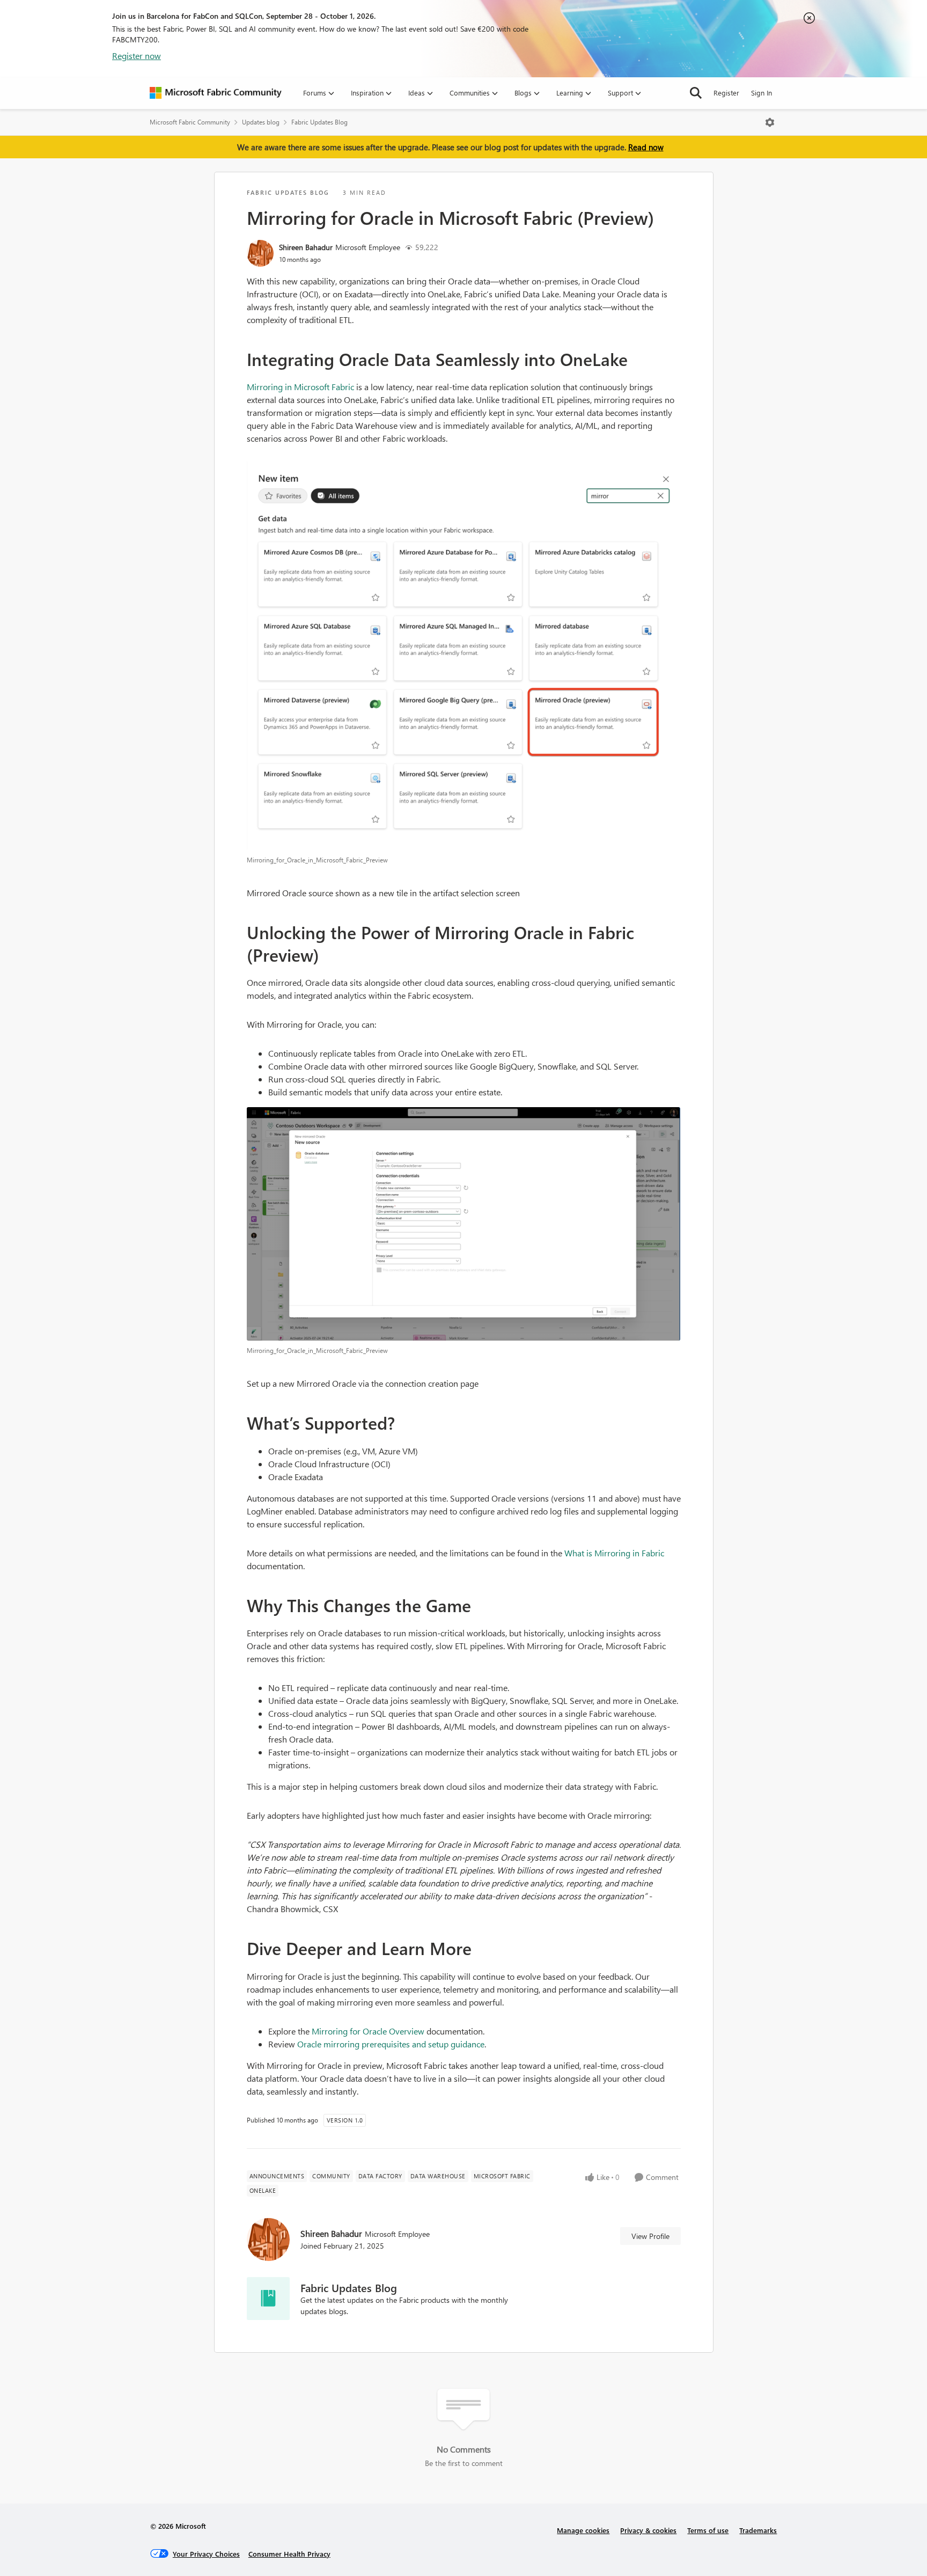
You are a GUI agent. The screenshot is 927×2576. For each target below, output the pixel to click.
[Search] (696, 93)
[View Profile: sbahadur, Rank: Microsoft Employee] (260, 253)
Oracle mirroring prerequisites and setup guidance (391, 2044)
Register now (137, 56)
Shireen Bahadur (306, 247)
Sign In (762, 93)
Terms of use (708, 2530)
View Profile (650, 2236)
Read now (646, 147)
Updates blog (261, 122)
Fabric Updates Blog (319, 122)
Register (726, 93)
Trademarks (758, 2530)
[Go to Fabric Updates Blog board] (268, 2299)
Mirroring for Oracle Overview (368, 2031)
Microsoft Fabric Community (190, 122)
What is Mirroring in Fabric (614, 1553)
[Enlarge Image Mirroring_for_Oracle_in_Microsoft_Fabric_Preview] (464, 656)
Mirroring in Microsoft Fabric (300, 387)
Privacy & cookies (648, 2530)
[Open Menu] (770, 122)
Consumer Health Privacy (289, 2554)
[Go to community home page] (216, 93)
